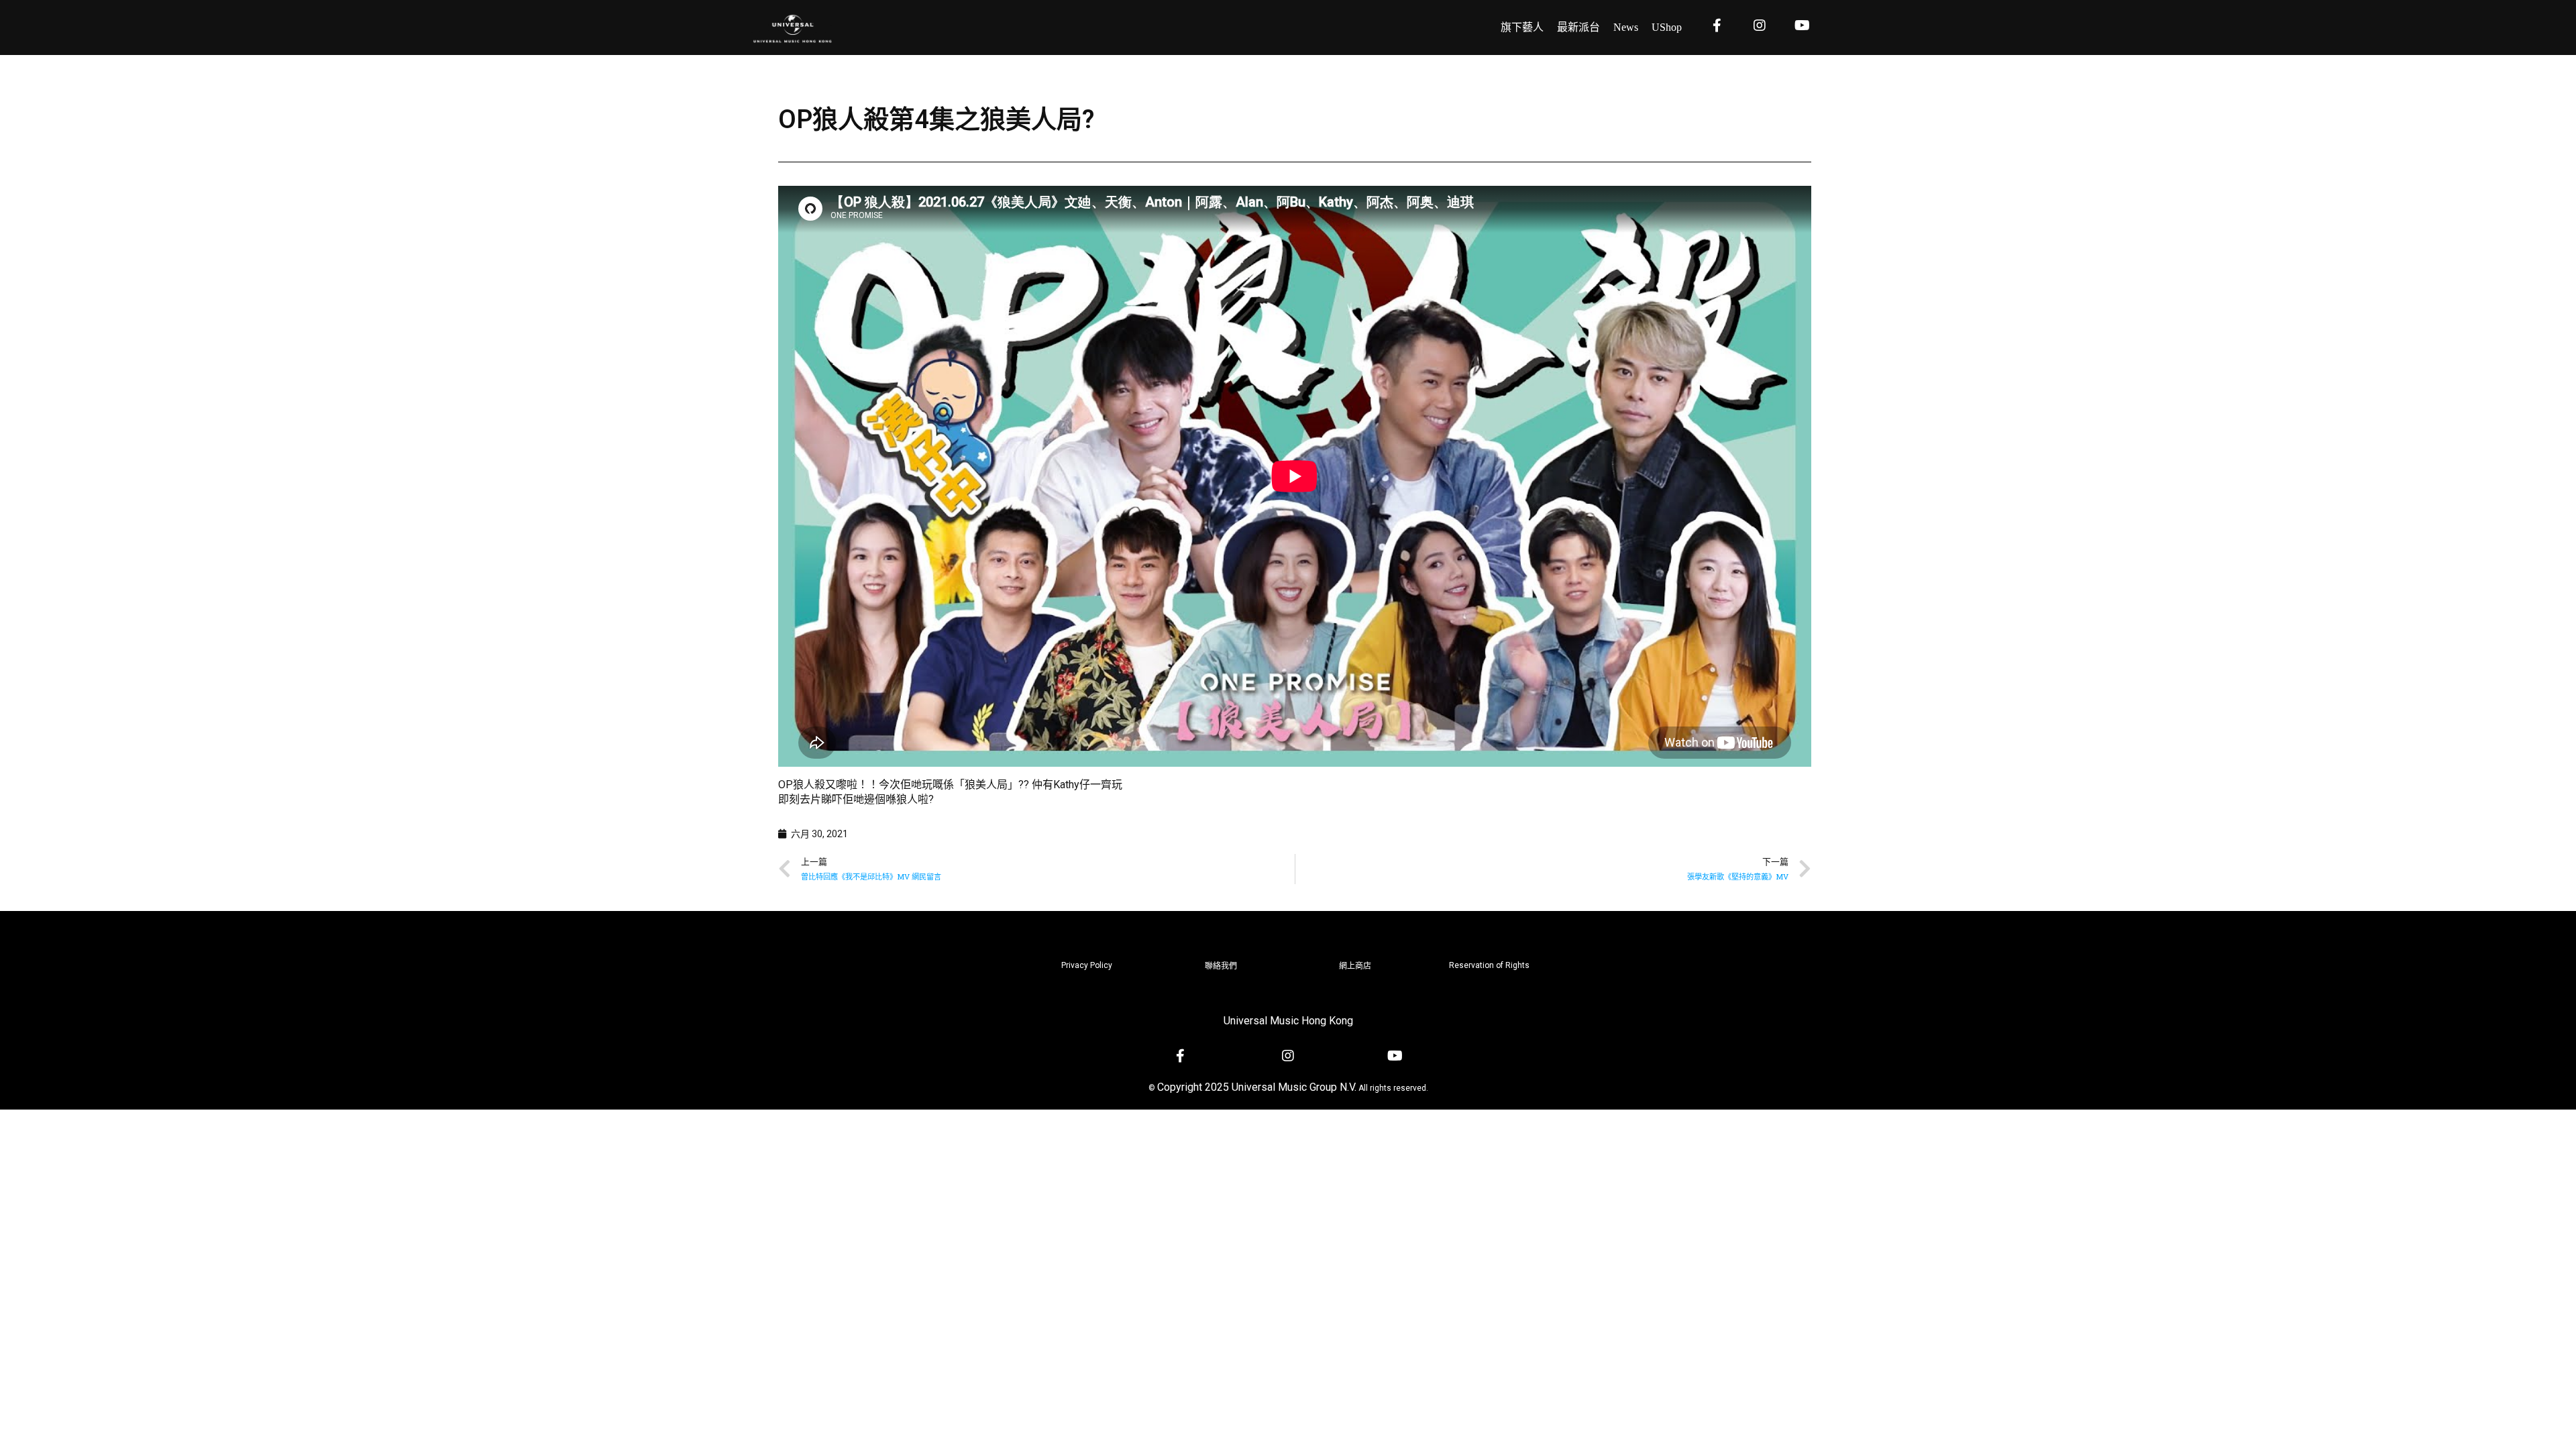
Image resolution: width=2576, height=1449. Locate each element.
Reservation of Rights (1489, 965)
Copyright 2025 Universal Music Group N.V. (1257, 1087)
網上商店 (1355, 966)
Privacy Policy (1087, 965)
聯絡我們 (1221, 966)
